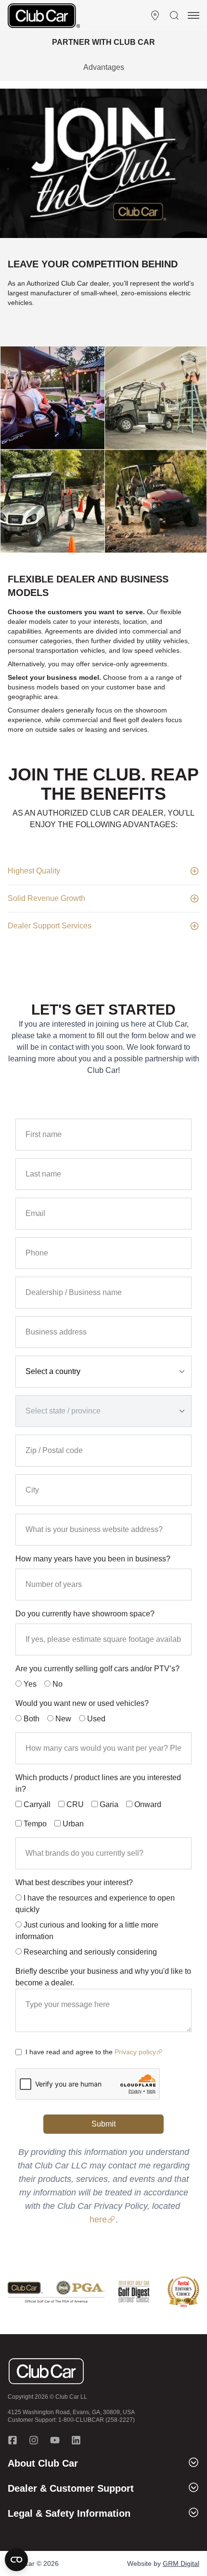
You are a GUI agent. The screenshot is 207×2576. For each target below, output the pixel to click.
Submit (103, 2124)
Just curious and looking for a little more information (87, 1931)
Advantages (104, 67)
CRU (75, 1804)
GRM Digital (181, 2563)
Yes (29, 1684)
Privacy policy (135, 2052)
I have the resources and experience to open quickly (95, 1904)
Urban (73, 1824)
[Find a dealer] (155, 15)
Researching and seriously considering (90, 1952)
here (98, 2219)
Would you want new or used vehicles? (82, 1703)
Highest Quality (34, 871)
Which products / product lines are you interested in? (98, 1783)
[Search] (174, 15)
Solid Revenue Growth (46, 898)
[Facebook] (13, 2440)
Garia (109, 1804)
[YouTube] (55, 2440)
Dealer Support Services (50, 926)
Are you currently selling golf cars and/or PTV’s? (97, 1669)
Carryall (37, 1804)
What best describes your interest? (74, 1882)
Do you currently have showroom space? (85, 1614)
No (57, 1684)
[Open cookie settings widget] (16, 2560)
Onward (148, 1804)
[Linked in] (76, 2440)
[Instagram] (34, 2440)
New (62, 1719)
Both (32, 1719)
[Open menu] (194, 15)
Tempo (35, 1824)
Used (96, 1719)
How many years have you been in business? (93, 1559)
